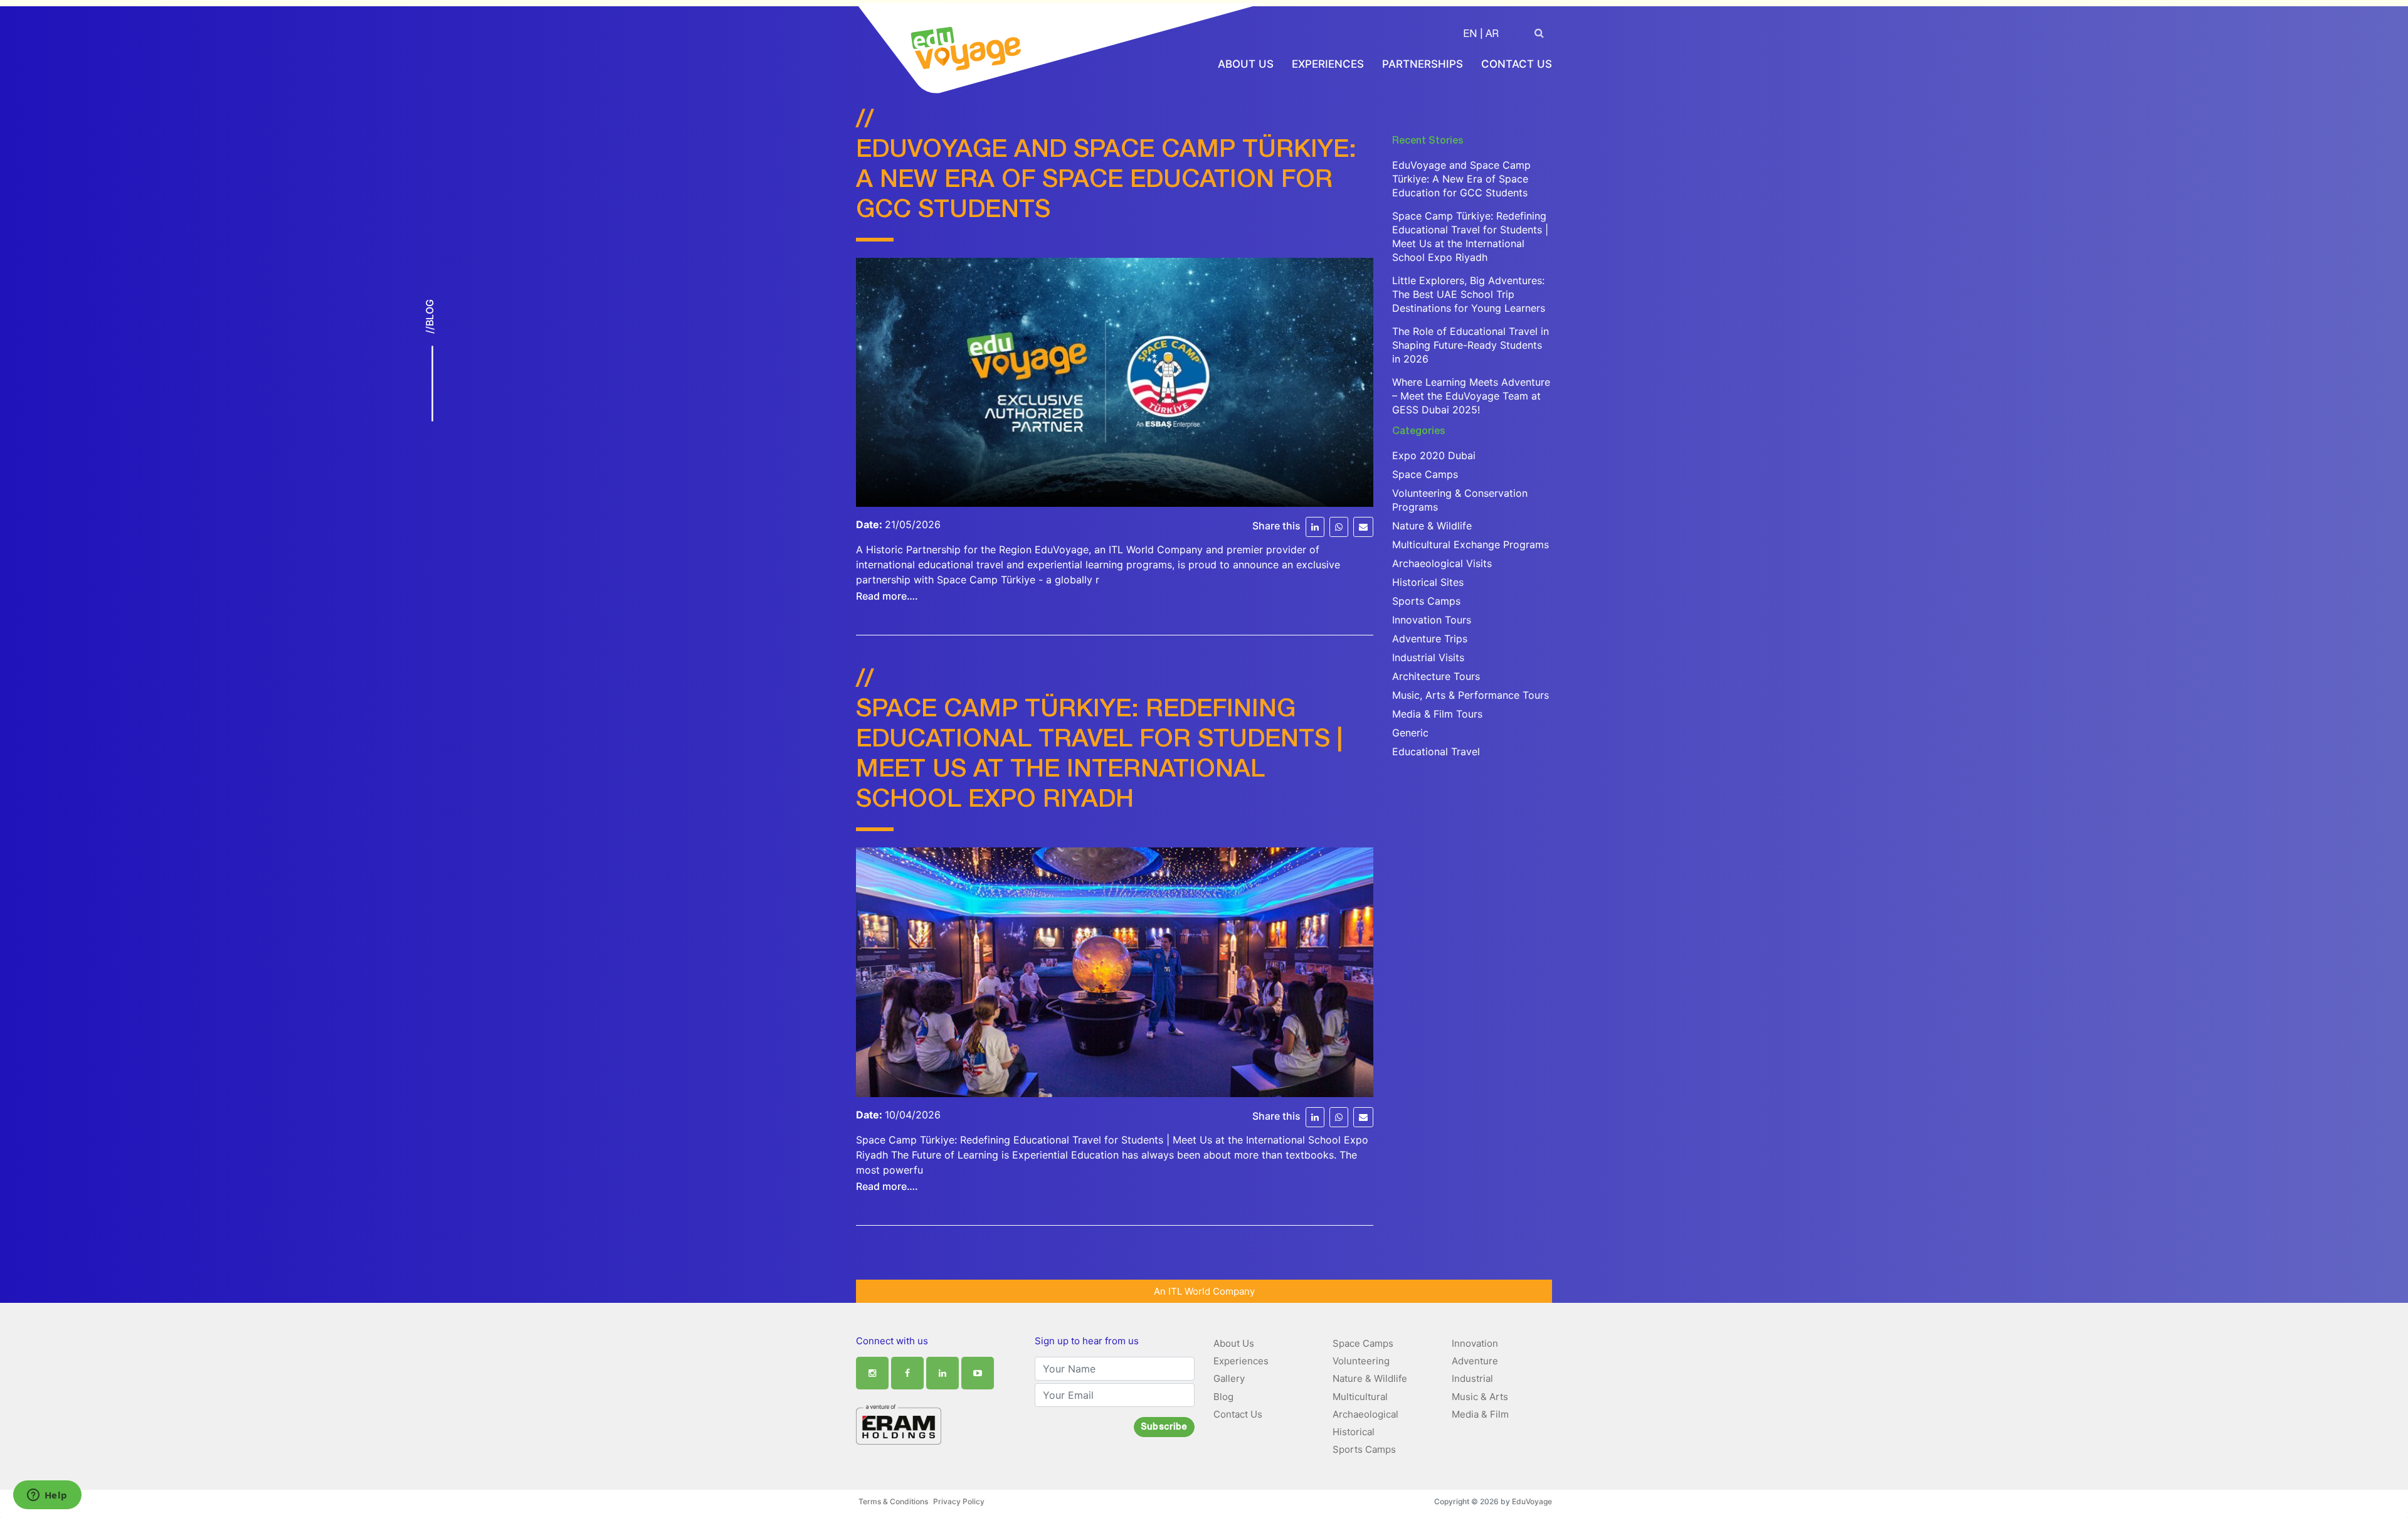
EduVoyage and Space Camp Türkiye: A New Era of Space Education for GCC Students (1106, 181)
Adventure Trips (1430, 639)
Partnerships (1423, 64)
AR (1492, 35)
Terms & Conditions (893, 1501)
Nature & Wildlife (1432, 526)
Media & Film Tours (1437, 714)
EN (1470, 35)
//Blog (430, 316)
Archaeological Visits (1442, 563)
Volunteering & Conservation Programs (1460, 500)
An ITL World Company (1204, 1291)
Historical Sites (1428, 582)
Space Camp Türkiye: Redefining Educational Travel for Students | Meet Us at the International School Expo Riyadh (1470, 236)
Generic (1410, 733)
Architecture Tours (1436, 676)
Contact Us (1517, 64)
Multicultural (1360, 1397)
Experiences (1328, 64)
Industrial (1472, 1378)
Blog (1223, 1397)
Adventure (1475, 1361)
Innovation (1475, 1343)
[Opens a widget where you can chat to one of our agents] (47, 1496)
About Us (1246, 64)
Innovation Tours (1432, 620)
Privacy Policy (959, 1501)
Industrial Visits (1428, 657)
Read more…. (887, 596)
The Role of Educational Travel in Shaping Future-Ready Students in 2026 (1471, 345)
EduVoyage (1532, 1501)
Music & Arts (1480, 1397)
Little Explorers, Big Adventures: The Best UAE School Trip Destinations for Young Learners (1469, 294)
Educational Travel (1436, 751)
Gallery (1229, 1378)
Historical (1354, 1432)
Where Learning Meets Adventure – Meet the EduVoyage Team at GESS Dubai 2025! (1471, 396)
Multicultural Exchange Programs (1471, 544)
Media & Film (1480, 1414)
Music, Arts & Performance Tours (1471, 695)
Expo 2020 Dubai (1434, 455)
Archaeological (1365, 1414)
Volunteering (1361, 1361)
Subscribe (1164, 1428)
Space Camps (1425, 474)
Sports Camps (1426, 601)
